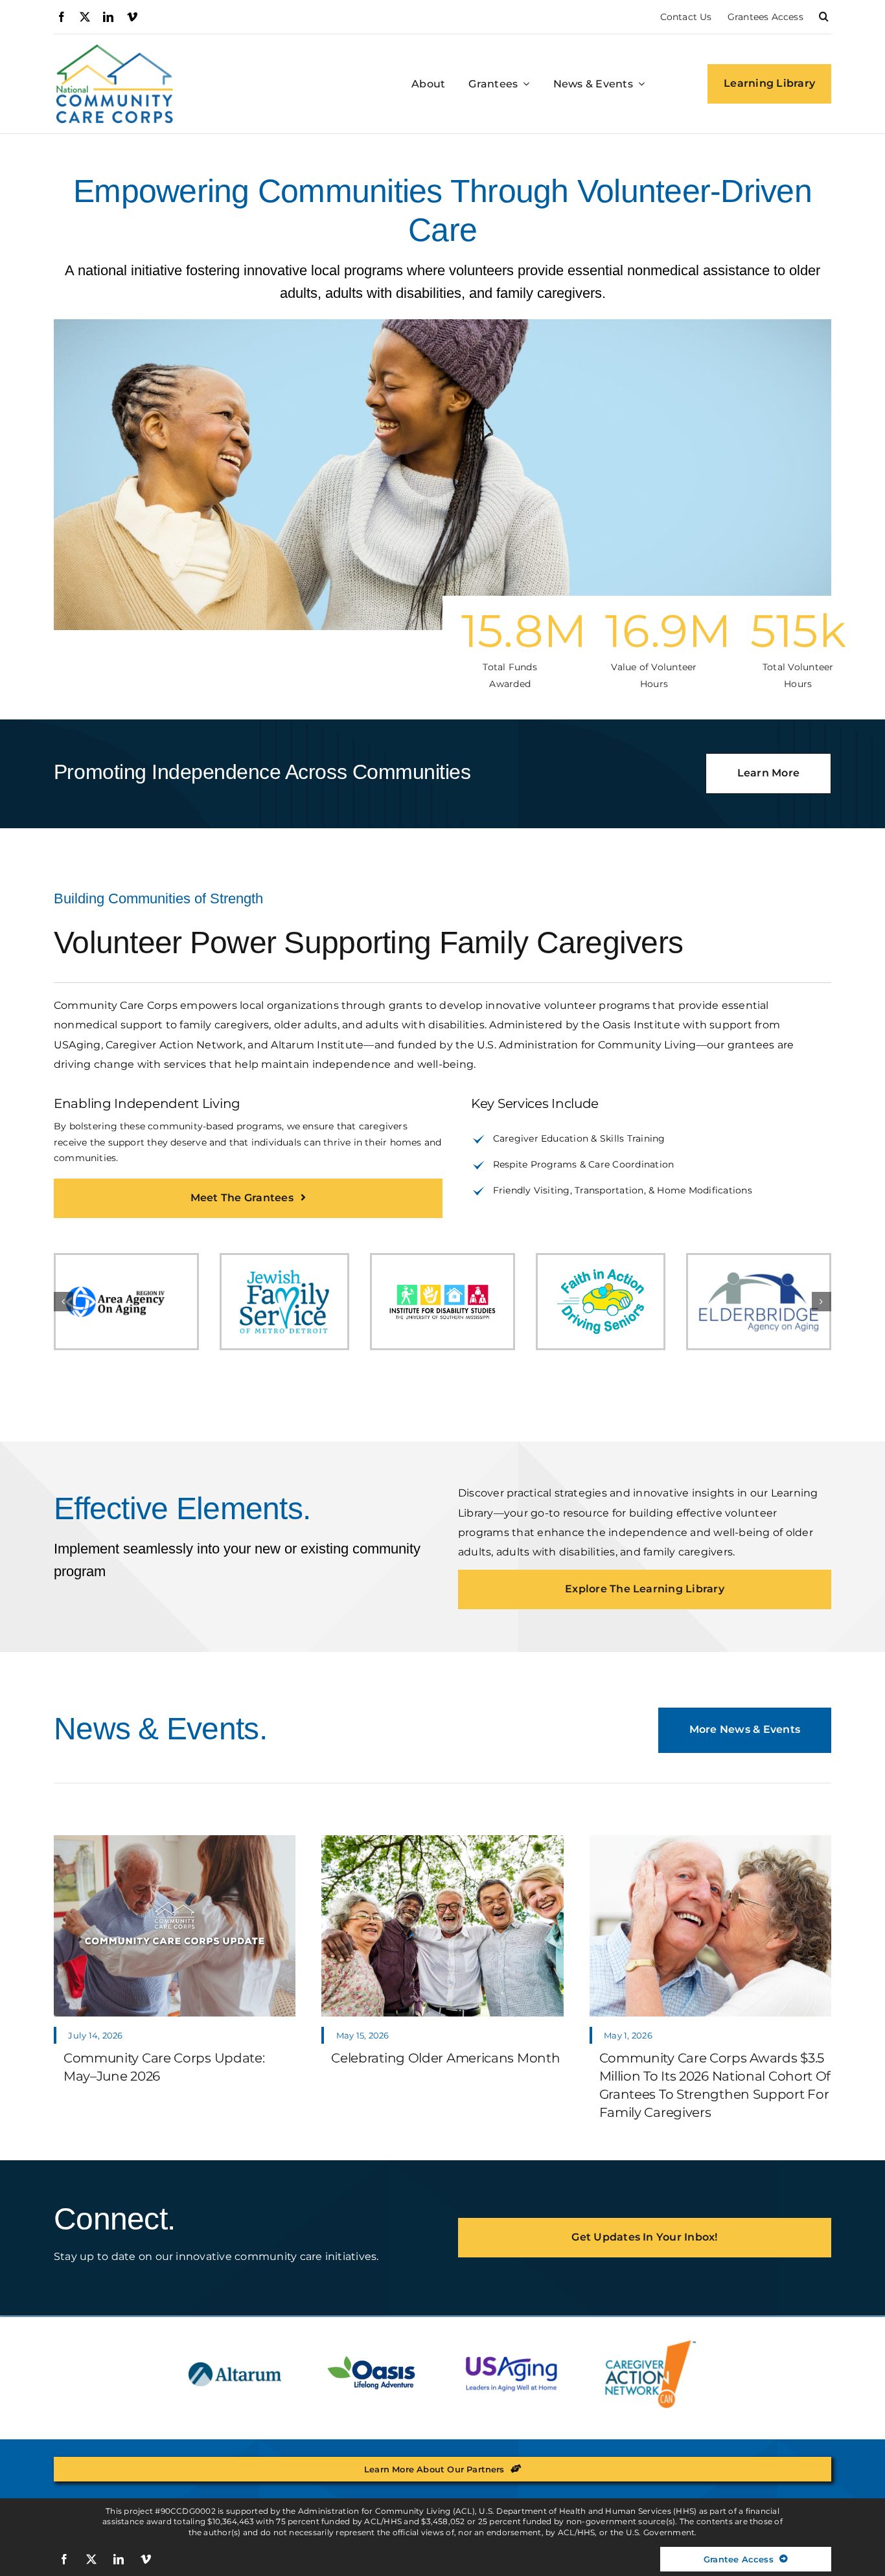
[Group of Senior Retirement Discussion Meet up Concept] (442, 1840)
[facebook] (62, 17)
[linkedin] (108, 17)
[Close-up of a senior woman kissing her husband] (710, 1840)
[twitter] (85, 17)
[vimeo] (132, 17)
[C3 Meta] (175, 1840)
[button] (824, 17)
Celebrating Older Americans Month (445, 2058)
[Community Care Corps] (115, 50)
